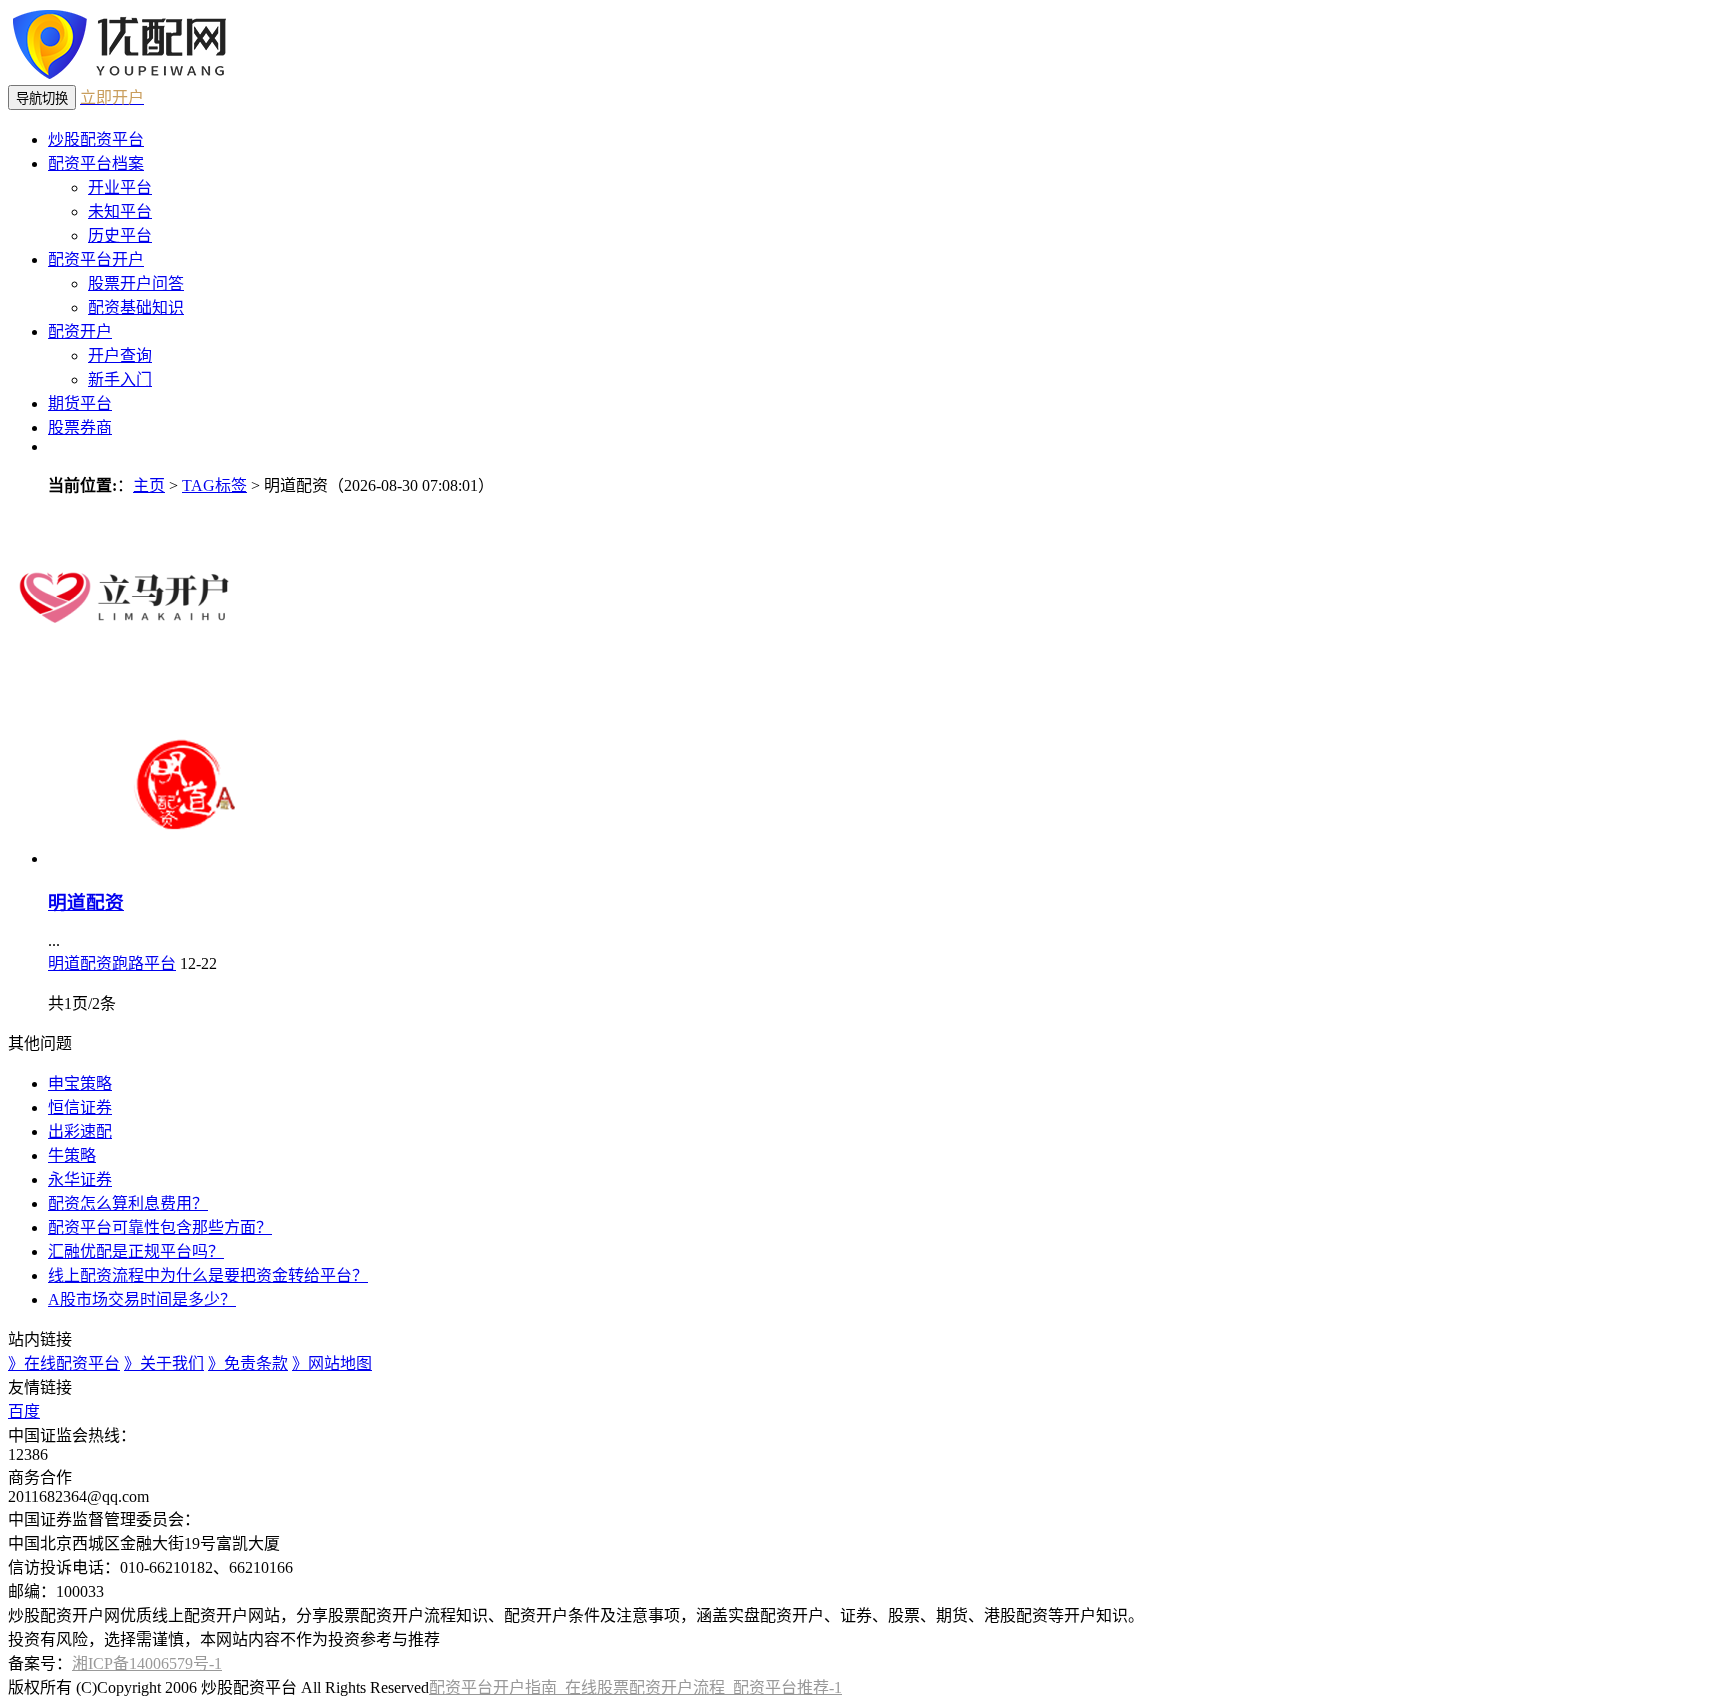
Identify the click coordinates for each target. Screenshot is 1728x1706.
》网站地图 (332, 1363)
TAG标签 (214, 485)
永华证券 (80, 1179)
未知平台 (120, 211)
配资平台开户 (96, 259)
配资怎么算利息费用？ (128, 1203)
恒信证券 (80, 1107)
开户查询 (120, 355)
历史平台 (120, 235)
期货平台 (80, 403)
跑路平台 (144, 963)
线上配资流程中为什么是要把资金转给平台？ (208, 1275)
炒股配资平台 (96, 139)
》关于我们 (164, 1363)
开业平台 (120, 187)
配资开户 (80, 331)
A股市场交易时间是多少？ (142, 1299)
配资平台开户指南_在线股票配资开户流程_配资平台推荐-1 (635, 1687)
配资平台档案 (96, 163)
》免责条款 (248, 1363)
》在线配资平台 (64, 1363)
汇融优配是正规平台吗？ (136, 1251)
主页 (149, 485)
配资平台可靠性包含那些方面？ (160, 1227)
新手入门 (120, 379)
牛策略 (72, 1155)
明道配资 (86, 902)
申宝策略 (80, 1083)
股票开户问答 (136, 283)
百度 (24, 1411)
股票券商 (80, 427)
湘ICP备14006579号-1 (147, 1663)
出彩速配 (80, 1131)
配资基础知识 (136, 307)
